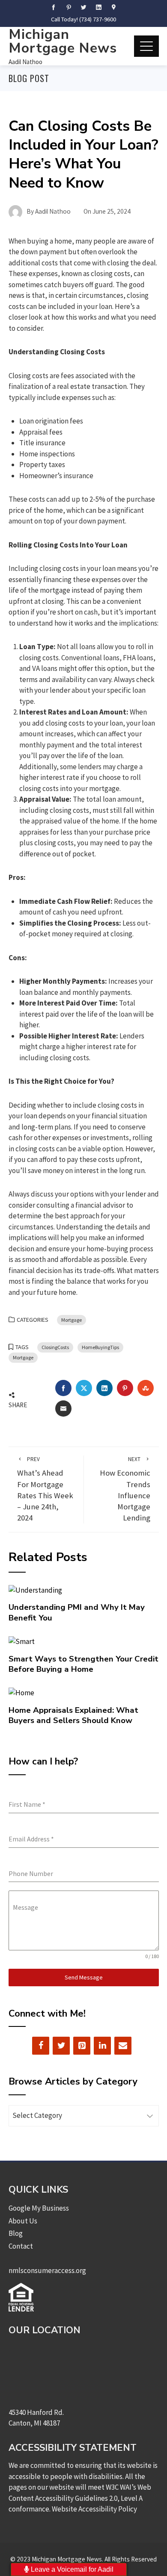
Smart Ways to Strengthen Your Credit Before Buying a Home (83, 1664)
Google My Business (39, 2208)
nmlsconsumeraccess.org (47, 2270)
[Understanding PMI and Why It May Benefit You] (35, 1590)
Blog (16, 2233)
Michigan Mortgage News (63, 41)
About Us (23, 2221)
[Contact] (123, 2046)
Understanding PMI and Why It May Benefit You (77, 1612)
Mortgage (72, 1320)
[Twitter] (61, 2046)
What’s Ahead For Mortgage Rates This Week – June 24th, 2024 (45, 1489)
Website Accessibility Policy (94, 2509)
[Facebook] (41, 2046)
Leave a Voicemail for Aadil (71, 2569)
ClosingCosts (55, 1347)
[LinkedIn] (102, 2046)
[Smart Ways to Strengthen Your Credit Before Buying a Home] (22, 1641)
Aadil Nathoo (25, 62)
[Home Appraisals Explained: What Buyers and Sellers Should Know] (21, 1692)
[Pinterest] (82, 2046)
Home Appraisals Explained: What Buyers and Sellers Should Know (73, 1715)
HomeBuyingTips (100, 1347)
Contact (21, 2246)
